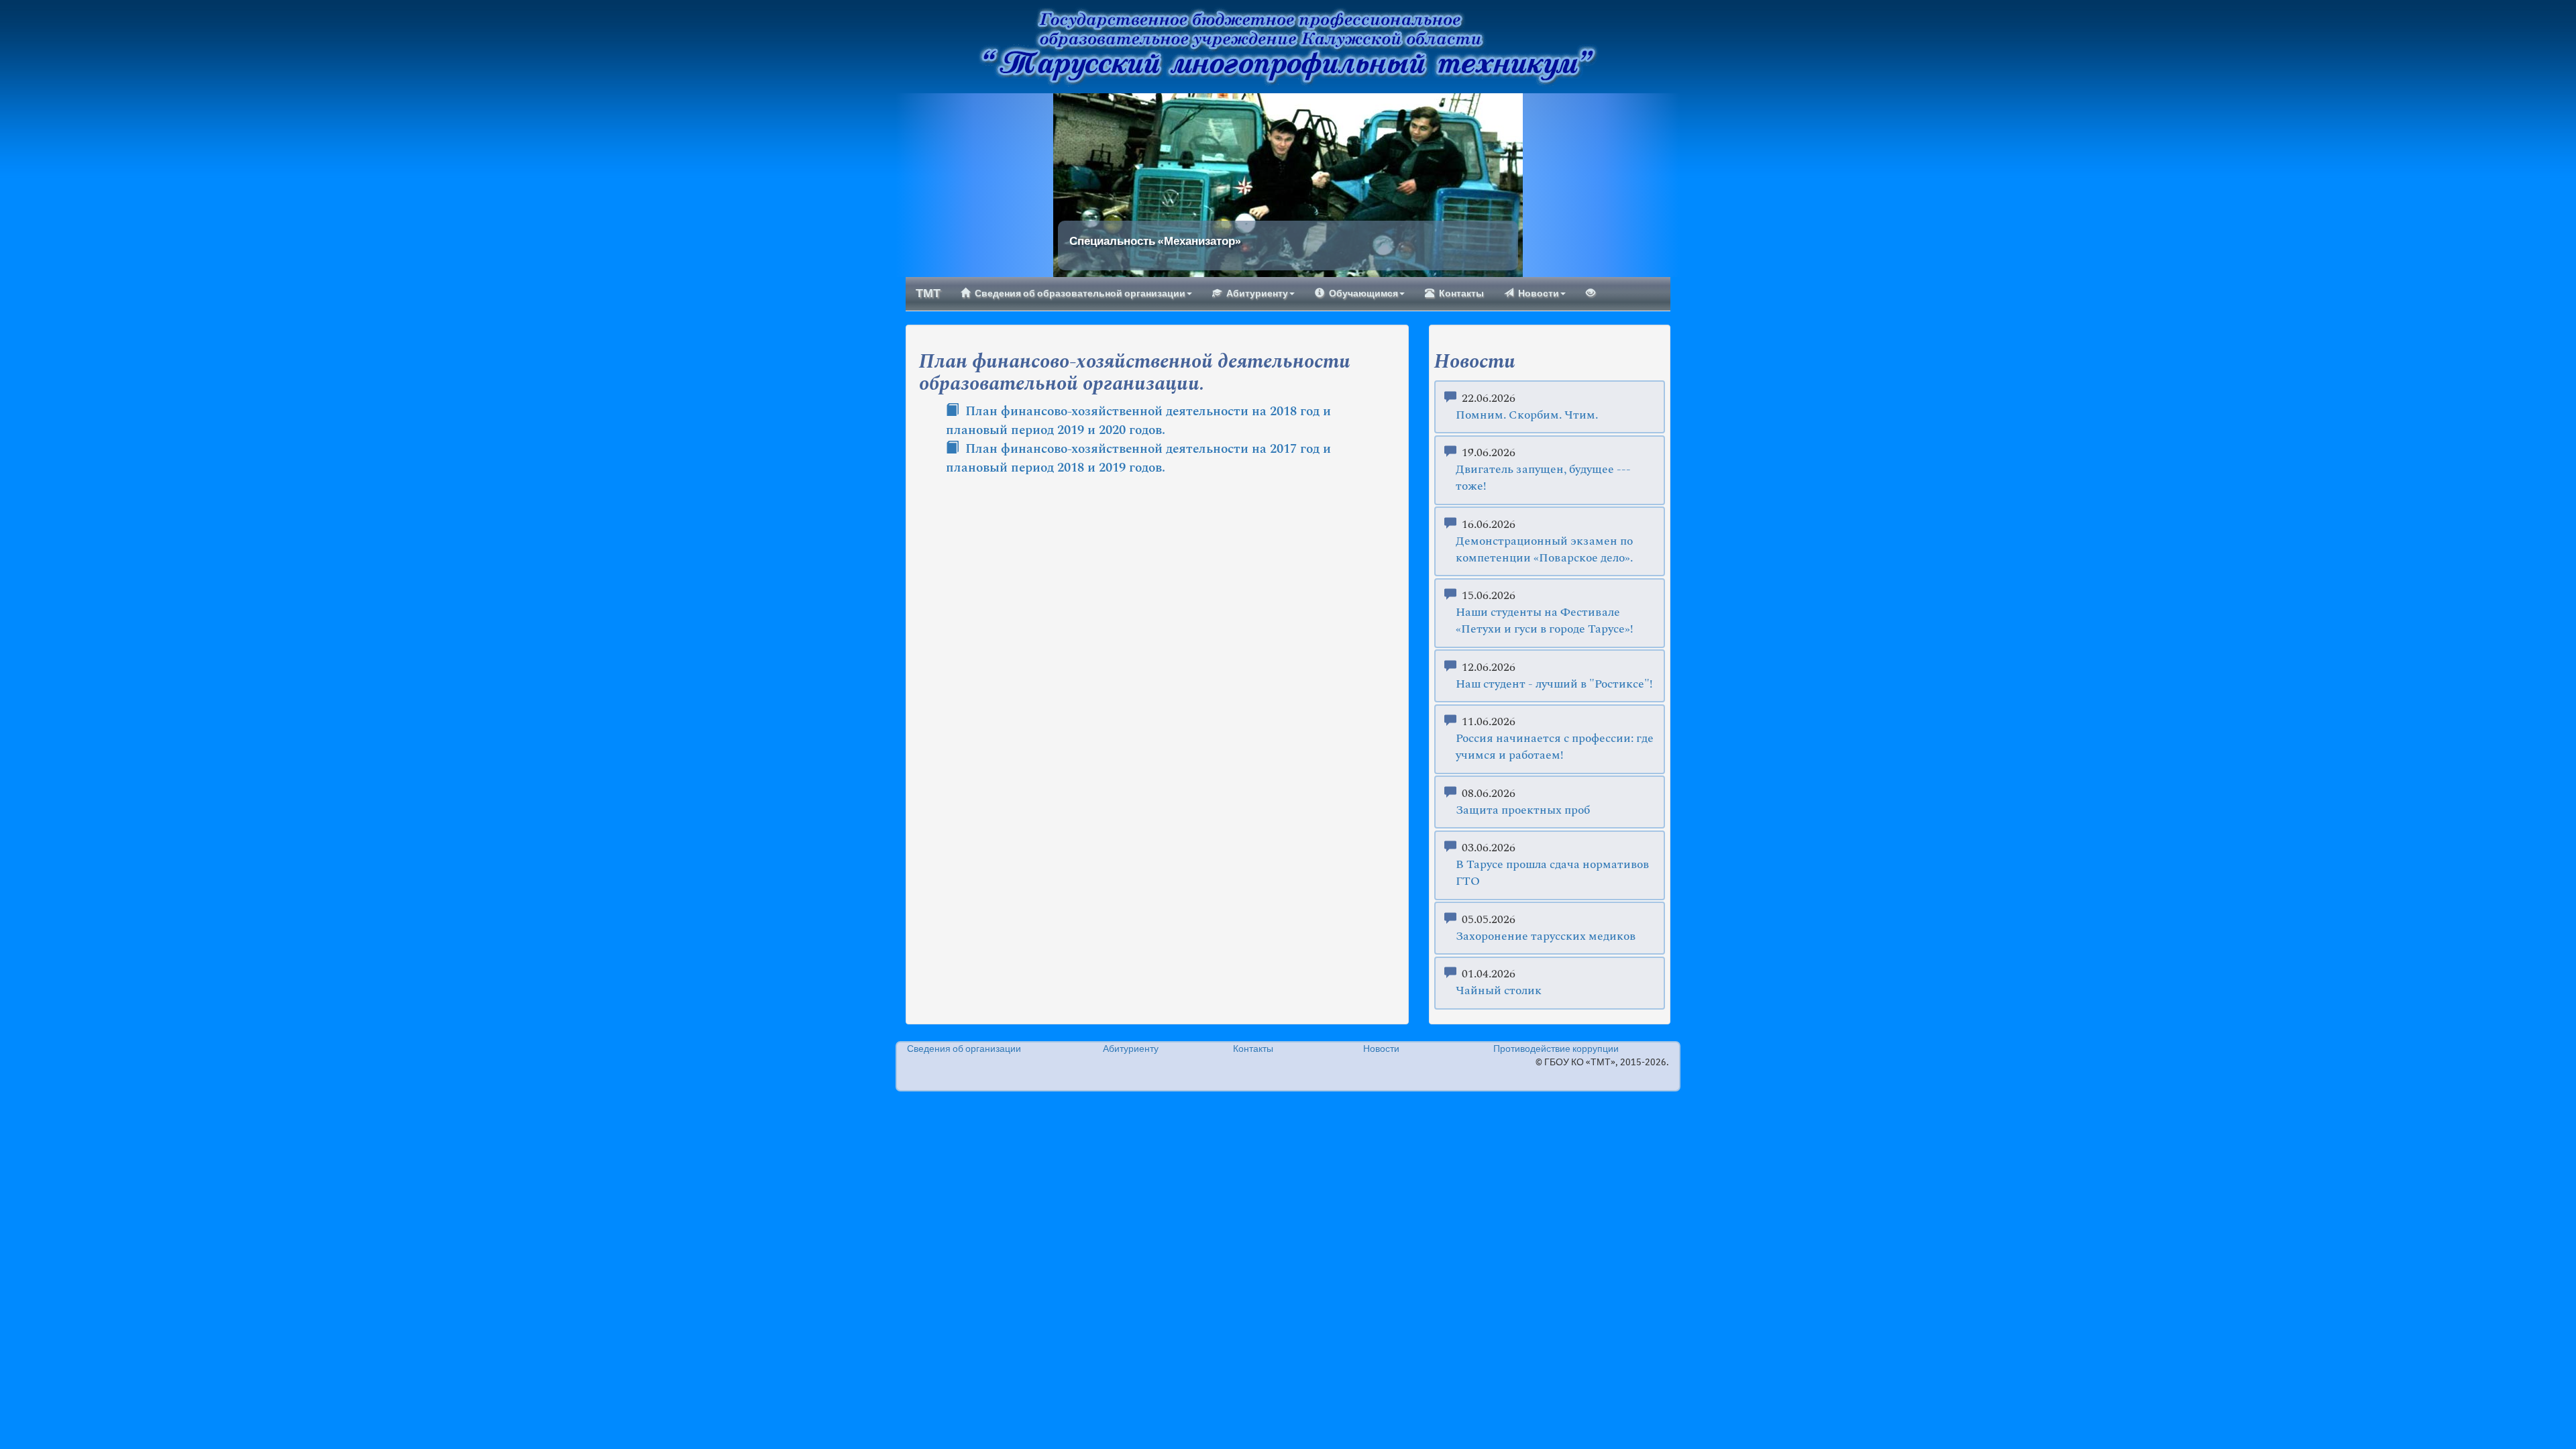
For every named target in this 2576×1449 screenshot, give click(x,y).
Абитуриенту (1257, 294)
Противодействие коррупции (1556, 1049)
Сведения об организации (964, 1049)
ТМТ (928, 294)
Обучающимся (1363, 294)
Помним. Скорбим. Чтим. (1527, 416)
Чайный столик (1499, 991)
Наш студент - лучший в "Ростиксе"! (1554, 685)
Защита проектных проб (1523, 811)
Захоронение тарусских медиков (1546, 937)
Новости (1539, 294)
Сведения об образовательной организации (1080, 294)
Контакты (1461, 294)
